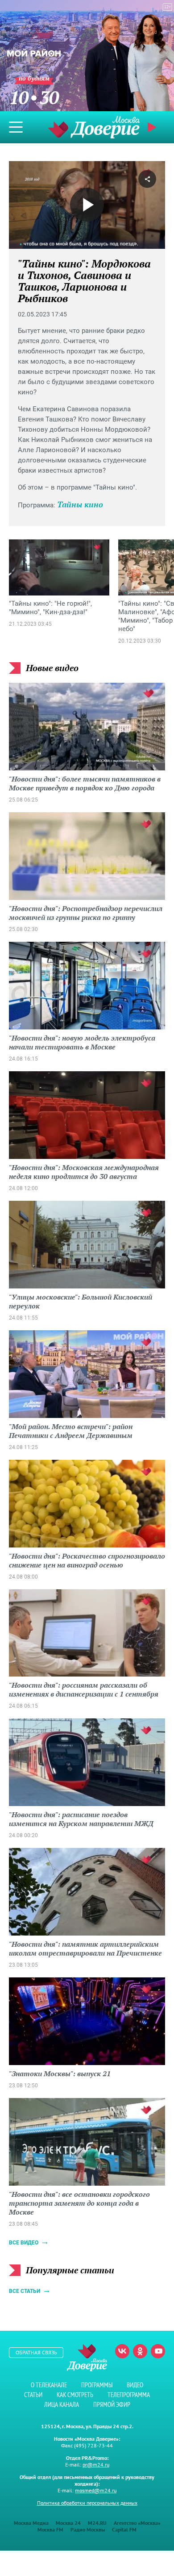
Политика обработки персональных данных (87, 2503)
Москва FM (50, 2529)
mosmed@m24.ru (96, 2490)
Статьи (33, 2395)
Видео (135, 2385)
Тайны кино (80, 504)
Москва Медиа (31, 2523)
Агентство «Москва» (137, 2523)
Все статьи (25, 2291)
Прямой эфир (112, 2404)
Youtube (158, 2351)
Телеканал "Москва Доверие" (94, 127)
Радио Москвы (88, 2529)
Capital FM (124, 2529)
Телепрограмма (129, 2395)
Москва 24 (68, 2523)
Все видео (24, 2243)
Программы (97, 2385)
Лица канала (62, 2404)
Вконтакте (122, 2351)
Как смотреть (75, 2395)
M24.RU (97, 2523)
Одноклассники (140, 2351)
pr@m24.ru (96, 2465)
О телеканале (49, 2385)
